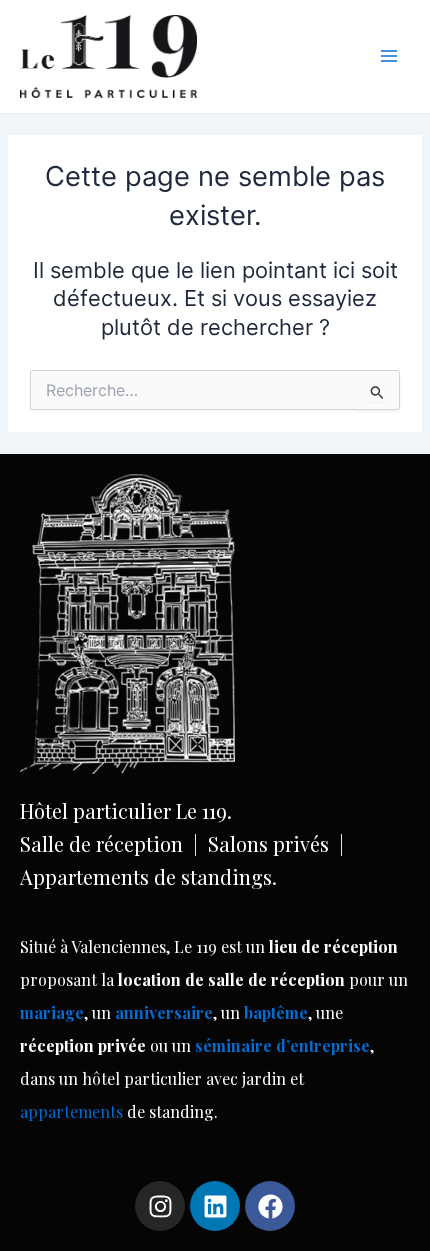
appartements (73, 1111)
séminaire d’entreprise (282, 1045)
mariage (52, 1012)
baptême (276, 1012)
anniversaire (164, 1012)
